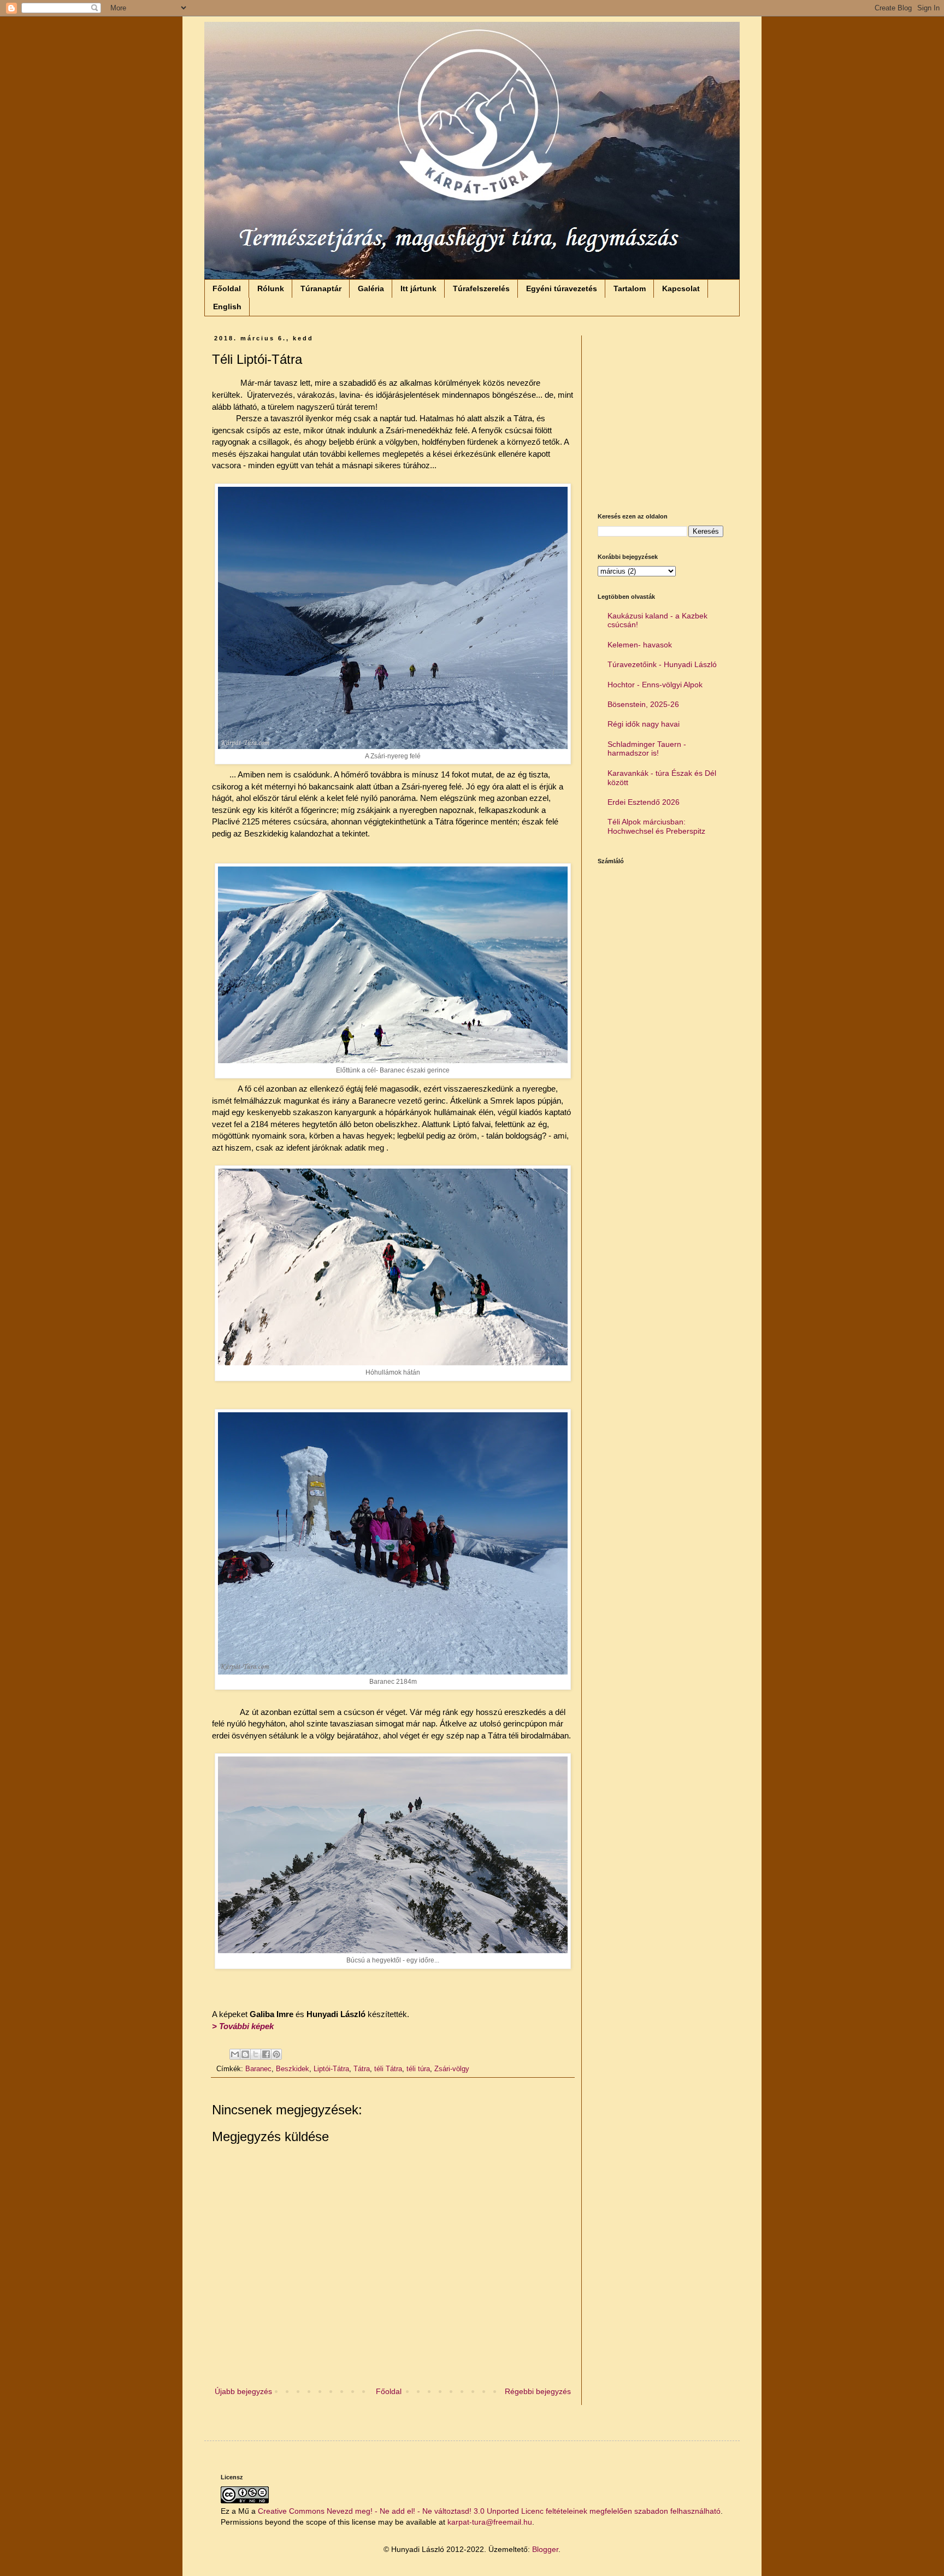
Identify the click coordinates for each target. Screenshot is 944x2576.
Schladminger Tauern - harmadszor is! (647, 749)
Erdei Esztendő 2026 (644, 802)
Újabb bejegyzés (243, 2391)
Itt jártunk (418, 288)
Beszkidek (293, 2069)
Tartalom (630, 288)
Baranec (258, 2069)
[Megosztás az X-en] (256, 2054)
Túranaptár (321, 288)
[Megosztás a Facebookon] (266, 2054)
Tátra (362, 2069)
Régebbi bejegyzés (538, 2391)
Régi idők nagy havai (644, 724)
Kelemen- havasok (640, 645)
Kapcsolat (681, 288)
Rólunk (271, 288)
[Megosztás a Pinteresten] (276, 2054)
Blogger (545, 2549)
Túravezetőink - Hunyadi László (662, 664)
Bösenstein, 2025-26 (643, 704)
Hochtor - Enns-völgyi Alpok (655, 685)
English (227, 306)
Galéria (371, 288)
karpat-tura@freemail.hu (490, 2522)
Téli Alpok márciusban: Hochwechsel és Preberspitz (656, 826)
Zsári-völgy (452, 2069)
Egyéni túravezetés (562, 288)
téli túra (418, 2069)
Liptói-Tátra (331, 2069)
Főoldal (227, 288)
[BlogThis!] (245, 2054)
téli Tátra (388, 2069)
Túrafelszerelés (481, 288)
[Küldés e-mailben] (235, 2054)
